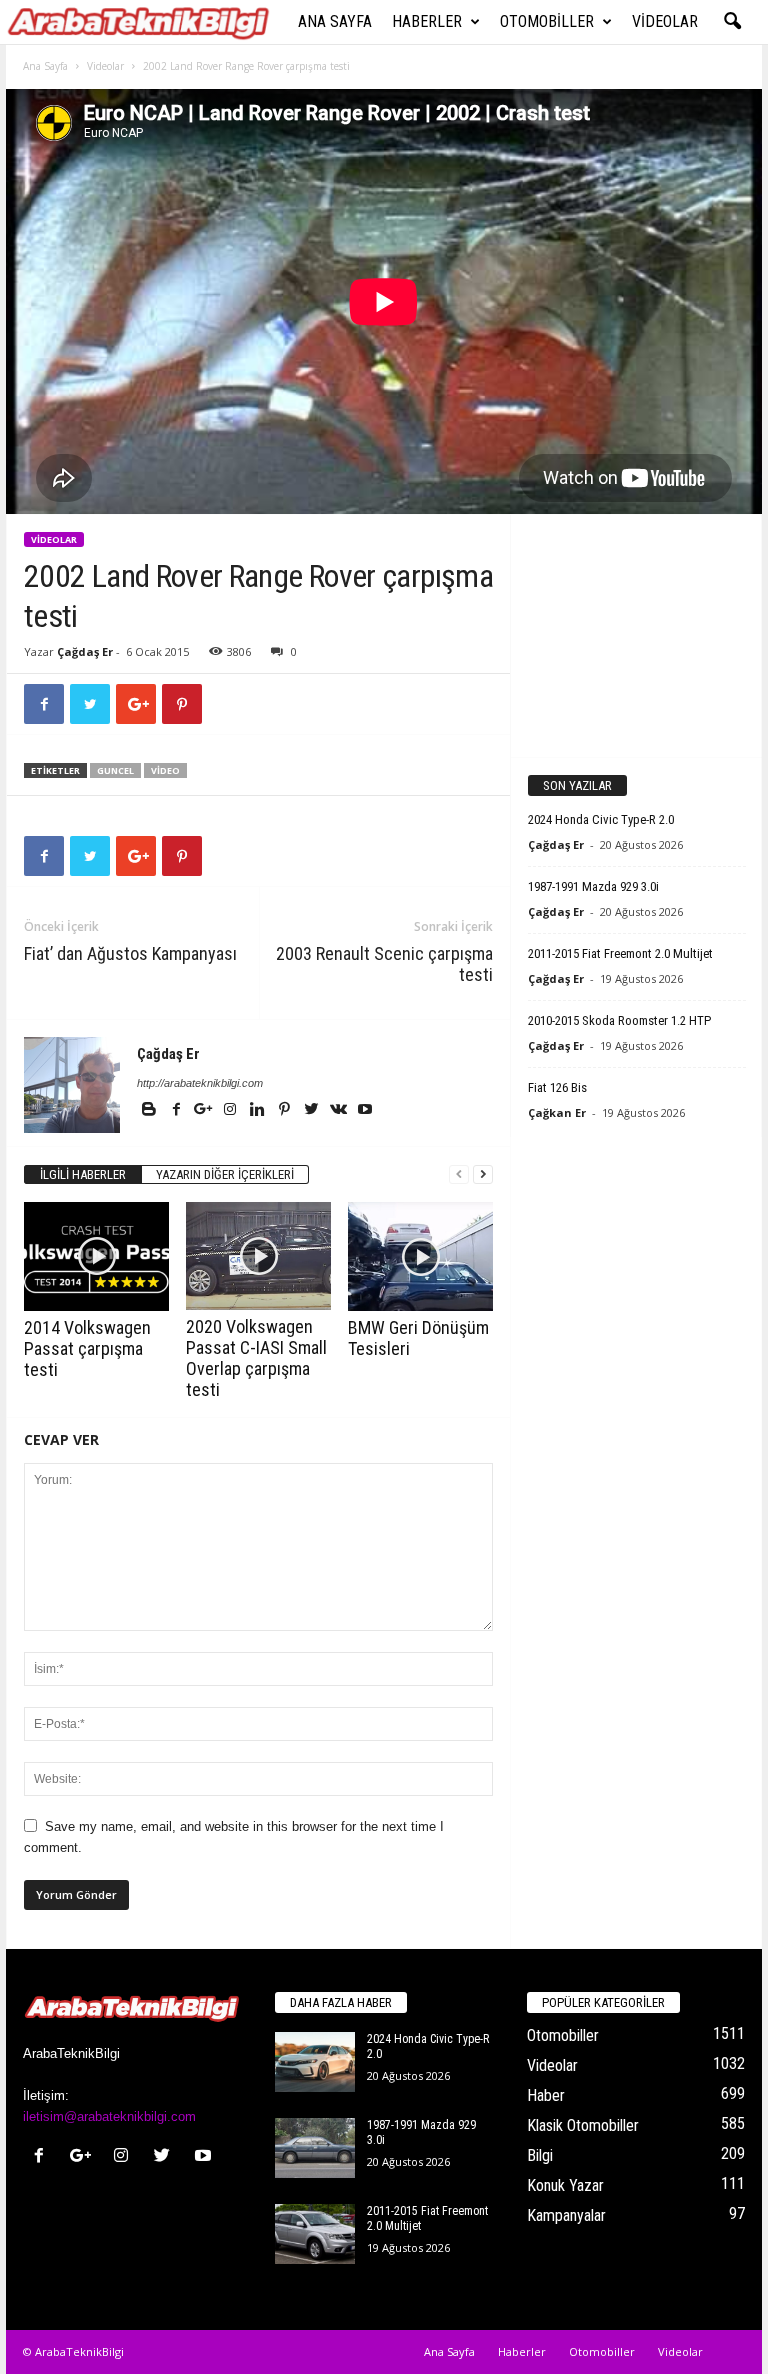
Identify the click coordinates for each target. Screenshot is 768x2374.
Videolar (665, 21)
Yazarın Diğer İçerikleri (225, 1174)
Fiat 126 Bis (557, 1087)
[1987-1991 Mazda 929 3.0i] (315, 2148)
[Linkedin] (258, 1111)
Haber (546, 2095)
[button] (732, 22)
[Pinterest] (285, 1111)
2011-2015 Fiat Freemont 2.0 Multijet (620, 953)
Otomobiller (547, 21)
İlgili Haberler (83, 1174)
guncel (115, 770)
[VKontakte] (339, 1111)
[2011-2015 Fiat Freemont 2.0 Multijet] (315, 2234)
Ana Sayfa (335, 21)
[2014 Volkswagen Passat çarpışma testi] (96, 1256)
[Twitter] (312, 1111)
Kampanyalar (566, 2215)
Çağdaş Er (85, 651)
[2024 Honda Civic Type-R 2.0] (315, 2062)
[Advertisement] (637, 635)
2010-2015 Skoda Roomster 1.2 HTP (619, 1020)
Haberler (427, 21)
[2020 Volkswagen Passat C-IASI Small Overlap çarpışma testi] (258, 1256)
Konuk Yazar (565, 2185)
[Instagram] (231, 1111)
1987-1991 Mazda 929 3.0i (593, 886)
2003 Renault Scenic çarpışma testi (384, 964)
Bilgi (540, 2155)
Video (165, 770)
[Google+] (204, 1111)
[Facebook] (177, 1111)
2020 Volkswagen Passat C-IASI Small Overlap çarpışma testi (256, 1358)
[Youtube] (365, 1111)
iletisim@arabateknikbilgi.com (109, 2116)
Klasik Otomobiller (583, 2125)
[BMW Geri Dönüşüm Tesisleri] (420, 1256)
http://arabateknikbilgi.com (200, 1083)
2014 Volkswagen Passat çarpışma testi (87, 1348)
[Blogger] (150, 1111)
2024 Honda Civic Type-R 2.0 (601, 819)
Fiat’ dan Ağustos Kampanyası (130, 953)
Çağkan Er (557, 1112)
